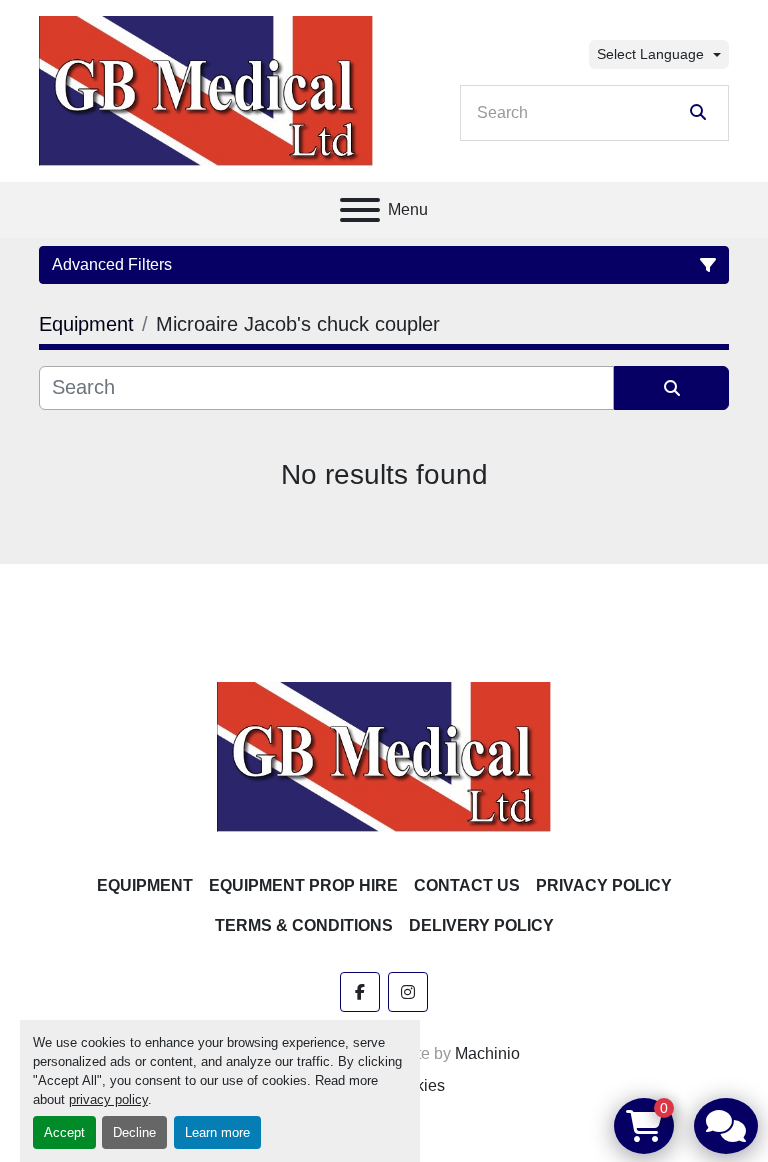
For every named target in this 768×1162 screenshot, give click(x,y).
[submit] (698, 113)
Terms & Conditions (304, 925)
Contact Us (467, 885)
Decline (134, 1132)
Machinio (487, 1053)
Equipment (145, 885)
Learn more (217, 1132)
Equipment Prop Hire (303, 885)
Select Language (650, 54)
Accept (64, 1132)
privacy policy (108, 1099)
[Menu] (360, 210)
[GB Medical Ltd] (384, 755)
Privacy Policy (604, 885)
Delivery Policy (481, 925)
